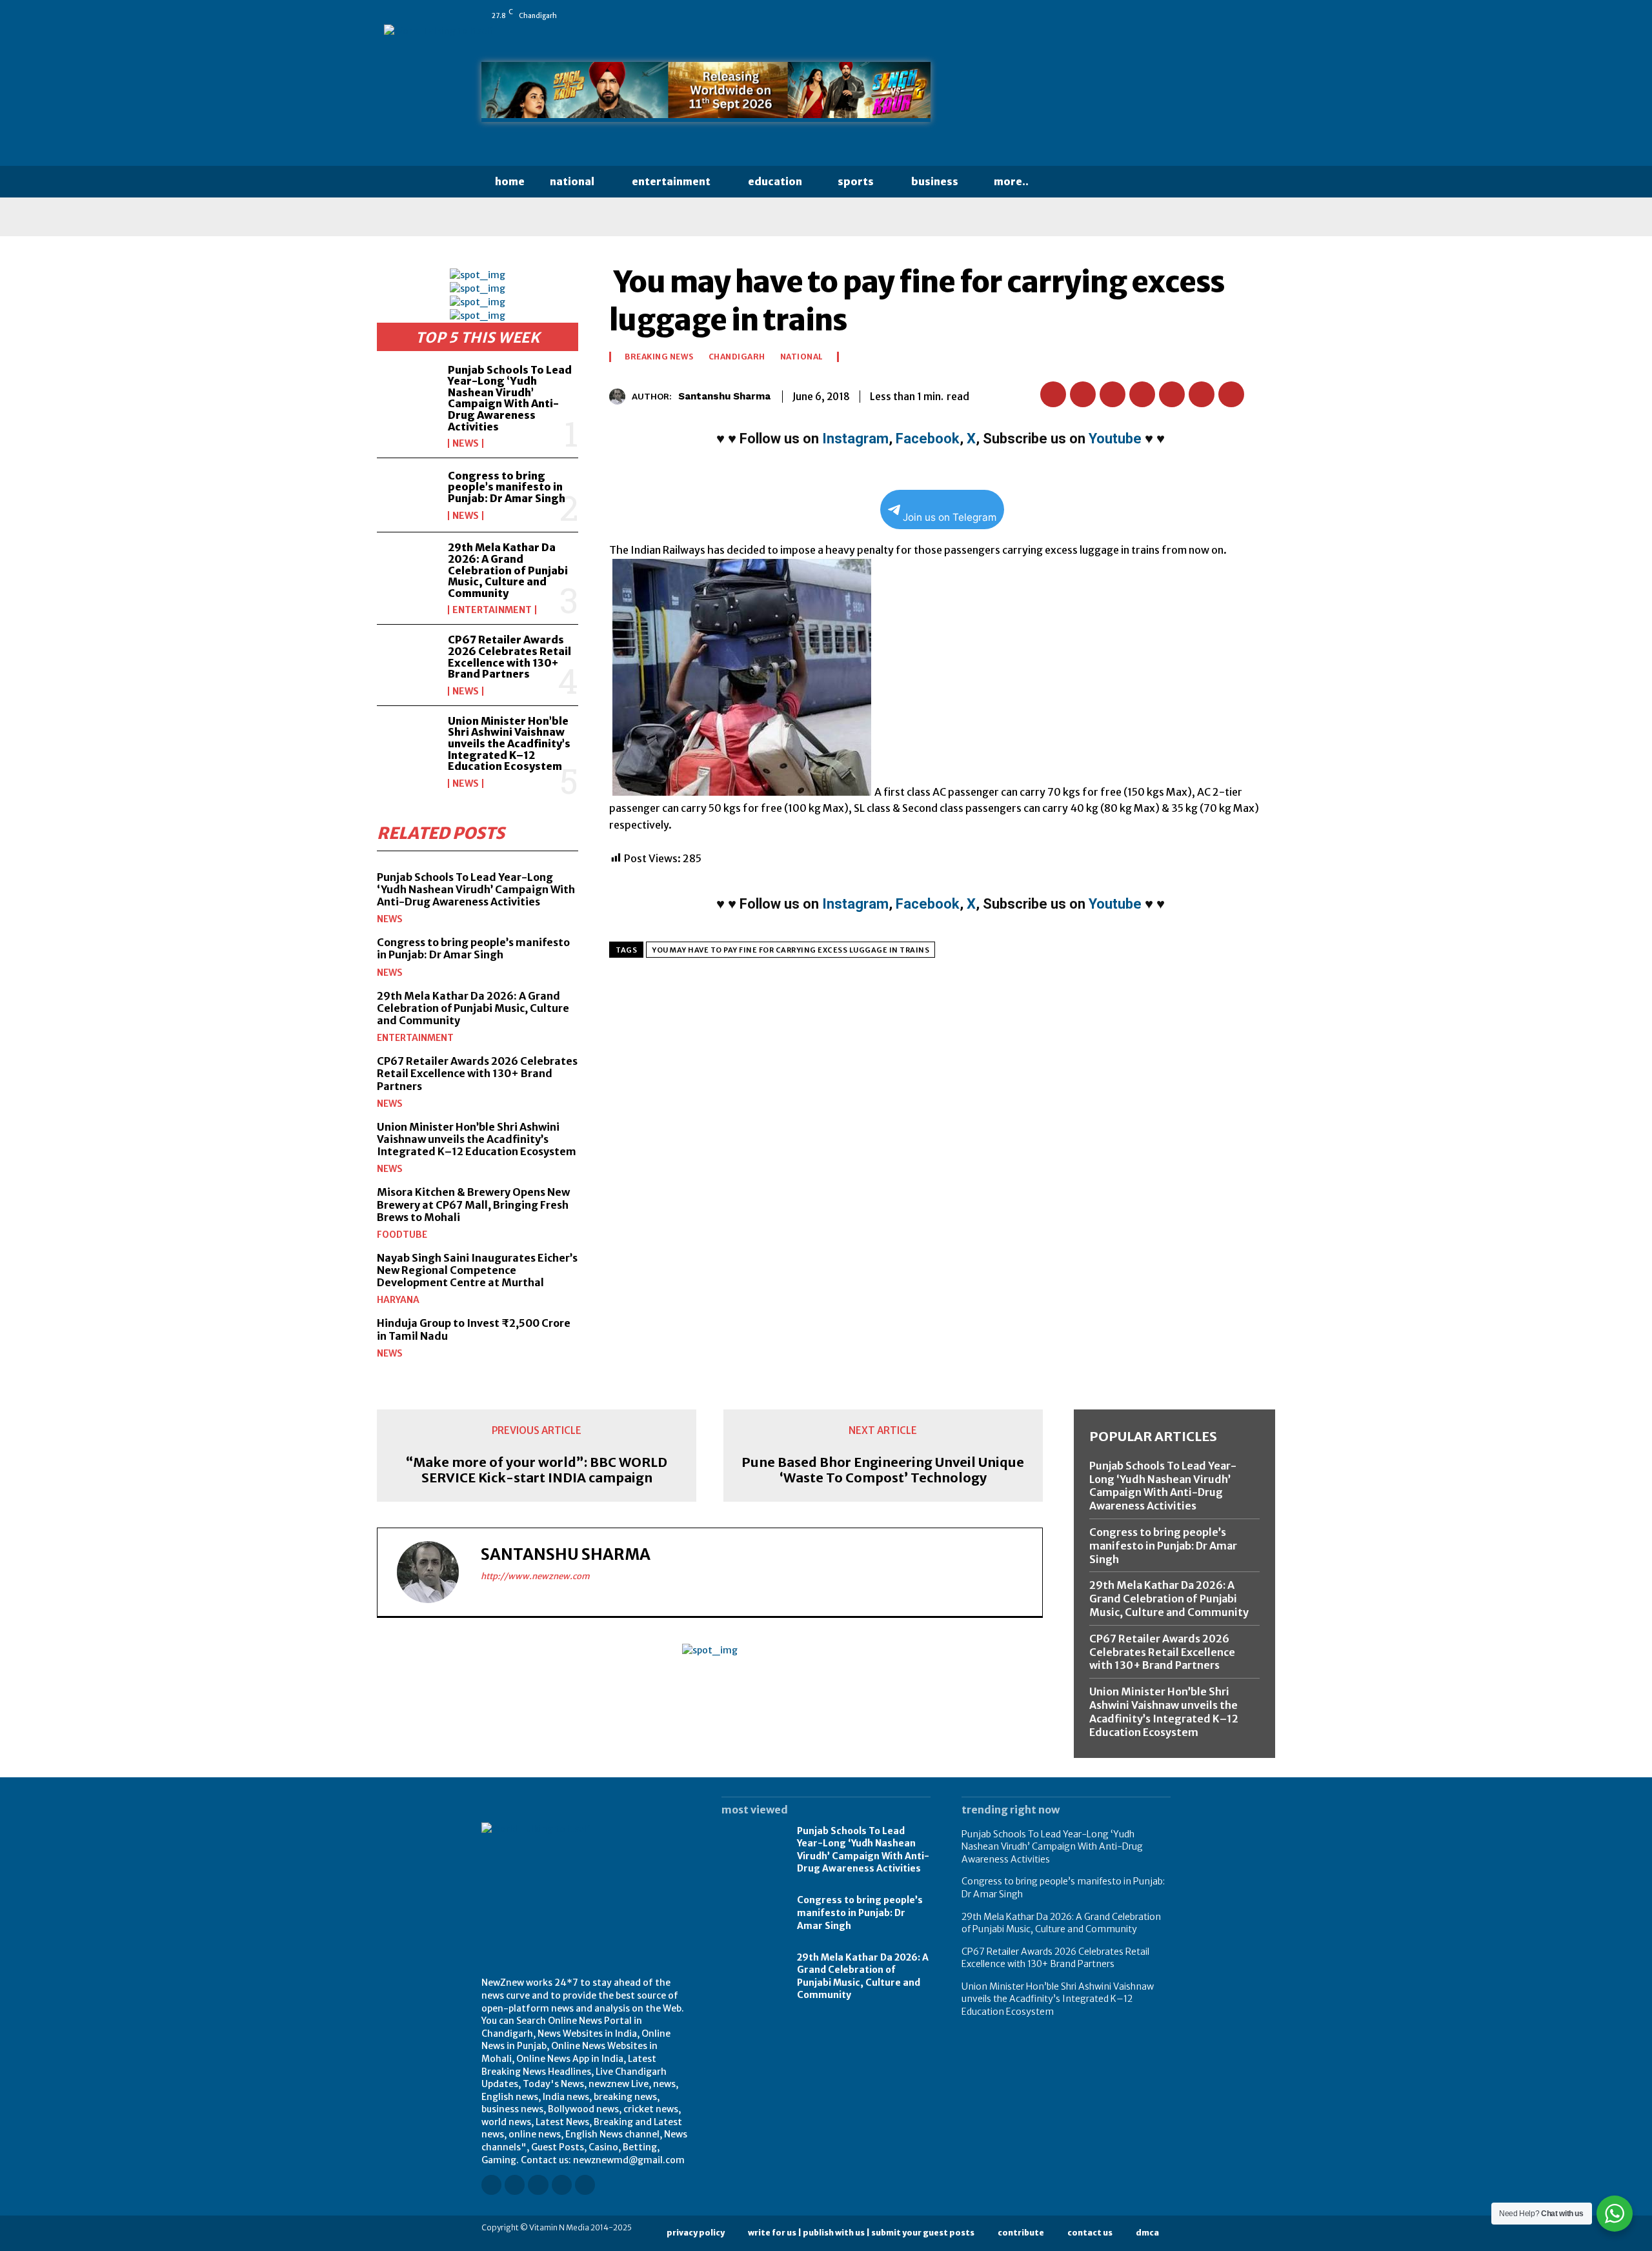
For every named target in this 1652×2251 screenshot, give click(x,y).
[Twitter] (1147, 15)
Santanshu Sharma (724, 396)
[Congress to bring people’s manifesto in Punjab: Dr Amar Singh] (407, 495)
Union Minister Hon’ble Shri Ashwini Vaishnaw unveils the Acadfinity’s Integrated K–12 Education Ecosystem (509, 743)
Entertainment (492, 610)
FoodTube (402, 1235)
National (802, 357)
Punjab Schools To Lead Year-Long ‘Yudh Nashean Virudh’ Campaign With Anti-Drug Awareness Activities (510, 398)
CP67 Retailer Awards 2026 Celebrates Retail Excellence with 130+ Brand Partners (509, 657)
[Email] (1172, 394)
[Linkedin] (1093, 15)
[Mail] (1111, 15)
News (466, 443)
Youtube (1115, 439)
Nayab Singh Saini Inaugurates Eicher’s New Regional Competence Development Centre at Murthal (477, 1270)
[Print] (1202, 394)
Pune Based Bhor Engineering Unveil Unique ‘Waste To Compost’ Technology (883, 1470)
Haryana (398, 1300)
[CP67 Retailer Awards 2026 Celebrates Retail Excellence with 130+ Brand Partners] (407, 661)
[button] (1067, 182)
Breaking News (659, 357)
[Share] (1129, 15)
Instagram (855, 439)
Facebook (928, 439)
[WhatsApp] (1165, 15)
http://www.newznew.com (535, 1576)
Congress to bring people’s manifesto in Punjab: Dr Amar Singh (507, 487)
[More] (1262, 394)
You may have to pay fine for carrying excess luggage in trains (791, 950)
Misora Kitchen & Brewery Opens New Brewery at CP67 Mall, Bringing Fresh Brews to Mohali (473, 1204)
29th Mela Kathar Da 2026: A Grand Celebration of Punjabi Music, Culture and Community (508, 570)
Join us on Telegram (950, 517)
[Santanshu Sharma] (620, 397)
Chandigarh (737, 357)
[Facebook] (1056, 15)
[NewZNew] (1066, 95)
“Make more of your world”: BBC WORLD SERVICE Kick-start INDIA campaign (537, 1470)
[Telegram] (1231, 394)
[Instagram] (1074, 15)
